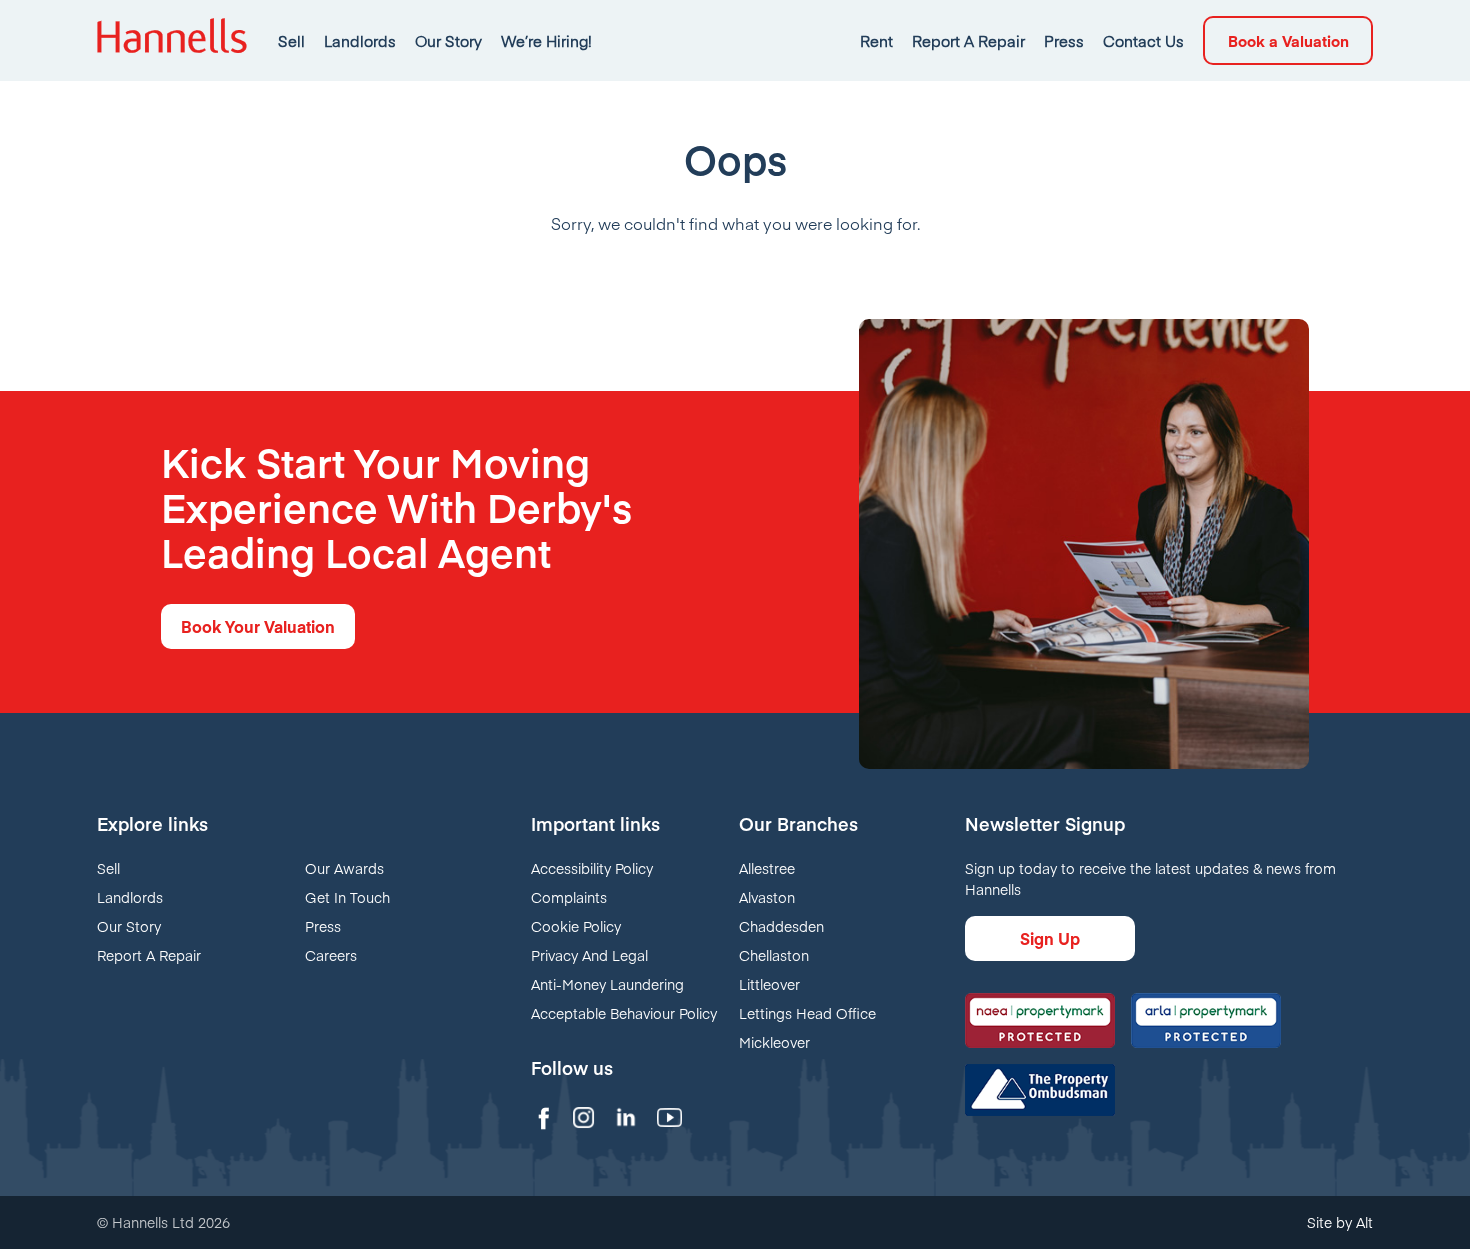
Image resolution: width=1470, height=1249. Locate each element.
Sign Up (1050, 938)
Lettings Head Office (807, 1013)
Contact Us (1143, 40)
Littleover (769, 984)
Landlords (360, 40)
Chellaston (774, 955)
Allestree (767, 868)
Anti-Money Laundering (607, 984)
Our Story (448, 40)
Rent (876, 40)
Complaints (569, 897)
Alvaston (767, 897)
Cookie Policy (576, 926)
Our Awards (344, 868)
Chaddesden (781, 926)
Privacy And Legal (589, 955)
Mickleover (774, 1042)
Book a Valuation (1288, 40)
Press (1064, 40)
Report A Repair (968, 40)
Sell (291, 40)
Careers (331, 955)
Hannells (172, 40)
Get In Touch (347, 897)
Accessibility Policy (592, 868)
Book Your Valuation (258, 626)
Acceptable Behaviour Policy (624, 1013)
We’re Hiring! (546, 40)
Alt (1364, 1222)
